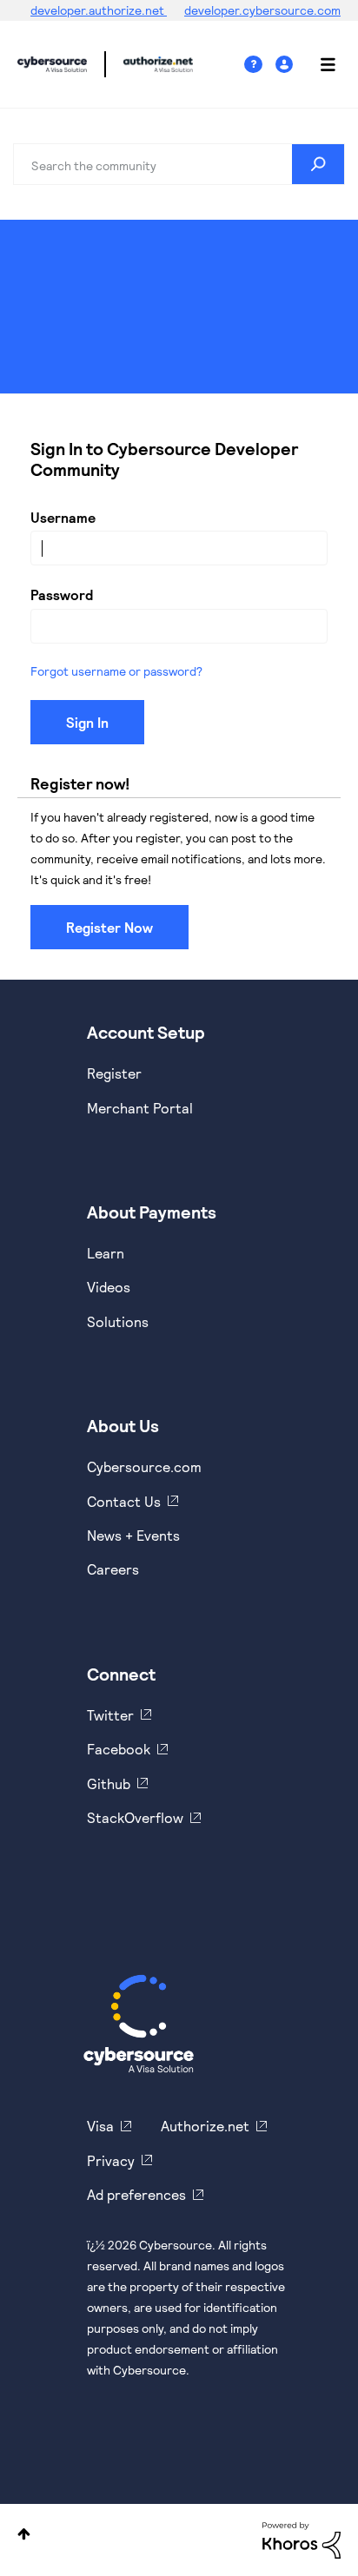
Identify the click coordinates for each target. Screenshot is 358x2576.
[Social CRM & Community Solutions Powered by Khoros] (302, 2538)
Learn (106, 1253)
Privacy (111, 2160)
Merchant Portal (140, 1108)
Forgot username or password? (116, 671)
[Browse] (319, 64)
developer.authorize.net (99, 10)
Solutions (118, 1321)
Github (109, 1783)
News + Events (133, 1535)
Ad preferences (136, 2194)
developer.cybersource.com (262, 10)
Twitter (110, 1715)
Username (63, 517)
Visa (100, 2126)
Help (260, 65)
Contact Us (124, 1501)
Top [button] (24, 2534)
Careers (113, 1569)
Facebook (119, 1749)
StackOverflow (135, 1817)
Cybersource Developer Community (52, 64)
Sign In (286, 65)
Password (62, 594)
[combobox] (179, 164)
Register (114, 1073)
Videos (109, 1287)
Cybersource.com (144, 1466)
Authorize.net (205, 2126)
